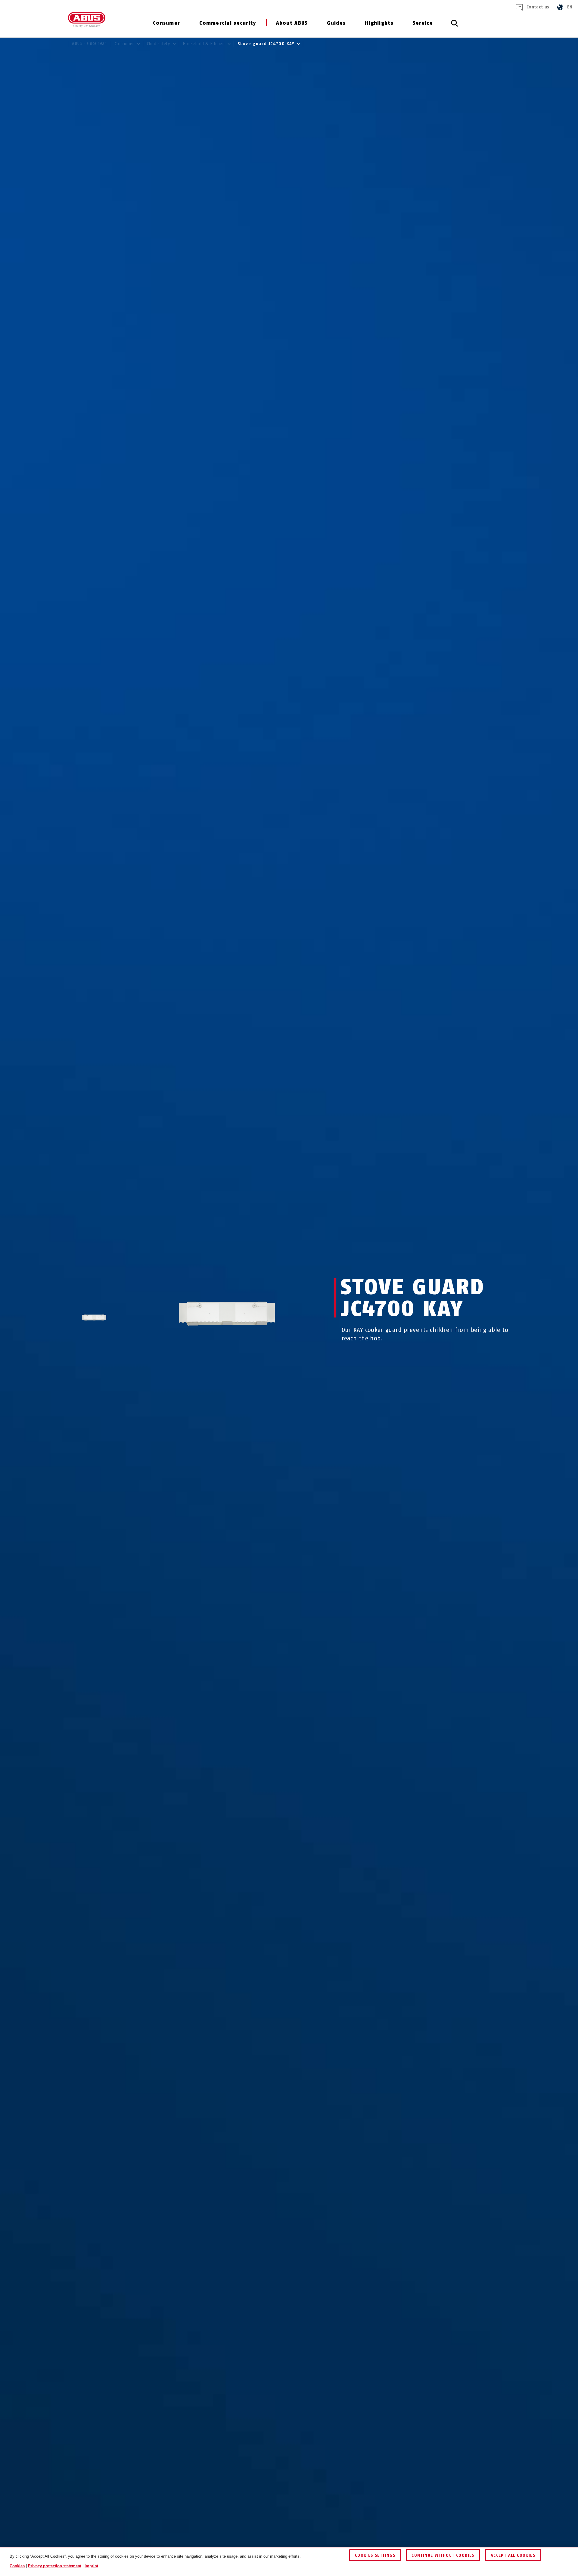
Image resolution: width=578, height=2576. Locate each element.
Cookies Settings (375, 2555)
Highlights (379, 23)
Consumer (166, 23)
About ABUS (292, 23)
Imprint (91, 2566)
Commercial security (228, 23)
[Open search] (455, 26)
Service (423, 23)
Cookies (17, 2566)
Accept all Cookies (513, 2555)
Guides (336, 23)
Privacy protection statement (55, 2566)
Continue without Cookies (443, 2555)
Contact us (538, 7)
